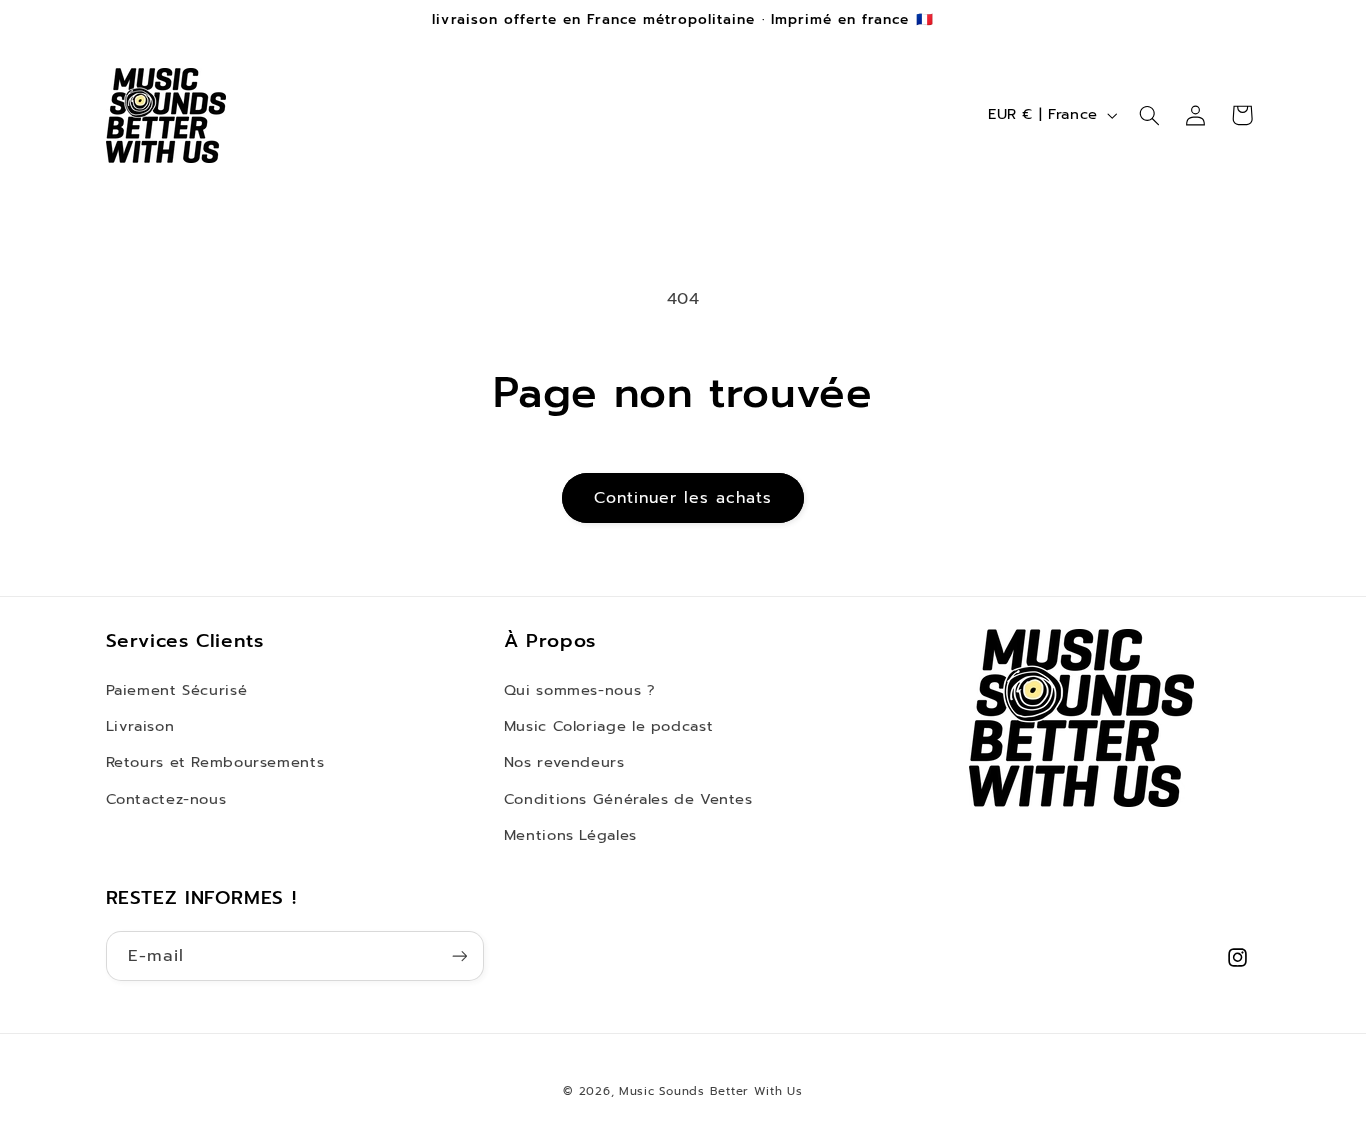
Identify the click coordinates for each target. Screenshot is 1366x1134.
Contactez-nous (166, 799)
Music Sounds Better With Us (711, 1091)
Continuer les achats (683, 498)
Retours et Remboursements (215, 762)
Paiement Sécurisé (177, 690)
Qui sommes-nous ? (580, 690)
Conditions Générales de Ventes (628, 799)
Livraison (140, 726)
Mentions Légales (570, 835)
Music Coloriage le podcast (608, 726)
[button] (1149, 115)
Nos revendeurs (564, 762)
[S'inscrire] (459, 955)
